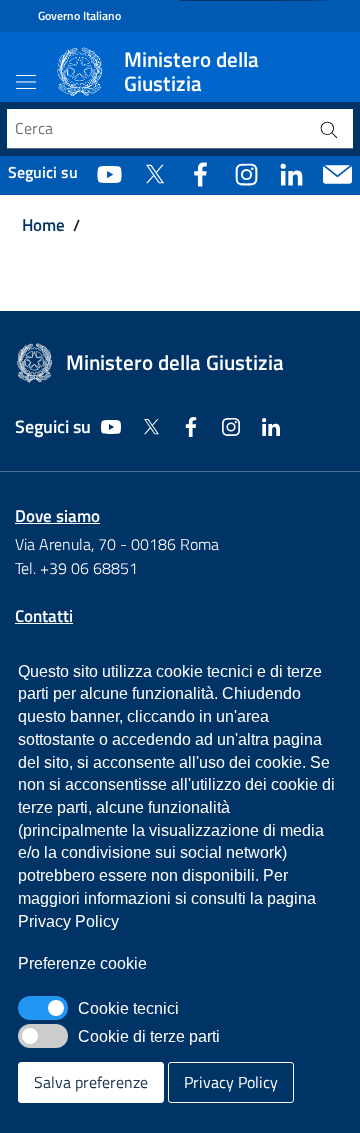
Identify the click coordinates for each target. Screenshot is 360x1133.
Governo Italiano (79, 16)
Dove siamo (57, 516)
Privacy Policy (231, 1082)
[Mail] (337, 173)
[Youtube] (109, 173)
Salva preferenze (91, 1082)
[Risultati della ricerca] (329, 129)
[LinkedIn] (291, 173)
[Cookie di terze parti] (43, 1036)
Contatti (44, 616)
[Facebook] (200, 173)
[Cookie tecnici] (43, 1008)
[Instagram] (246, 173)
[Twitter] (154, 173)
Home (43, 225)
